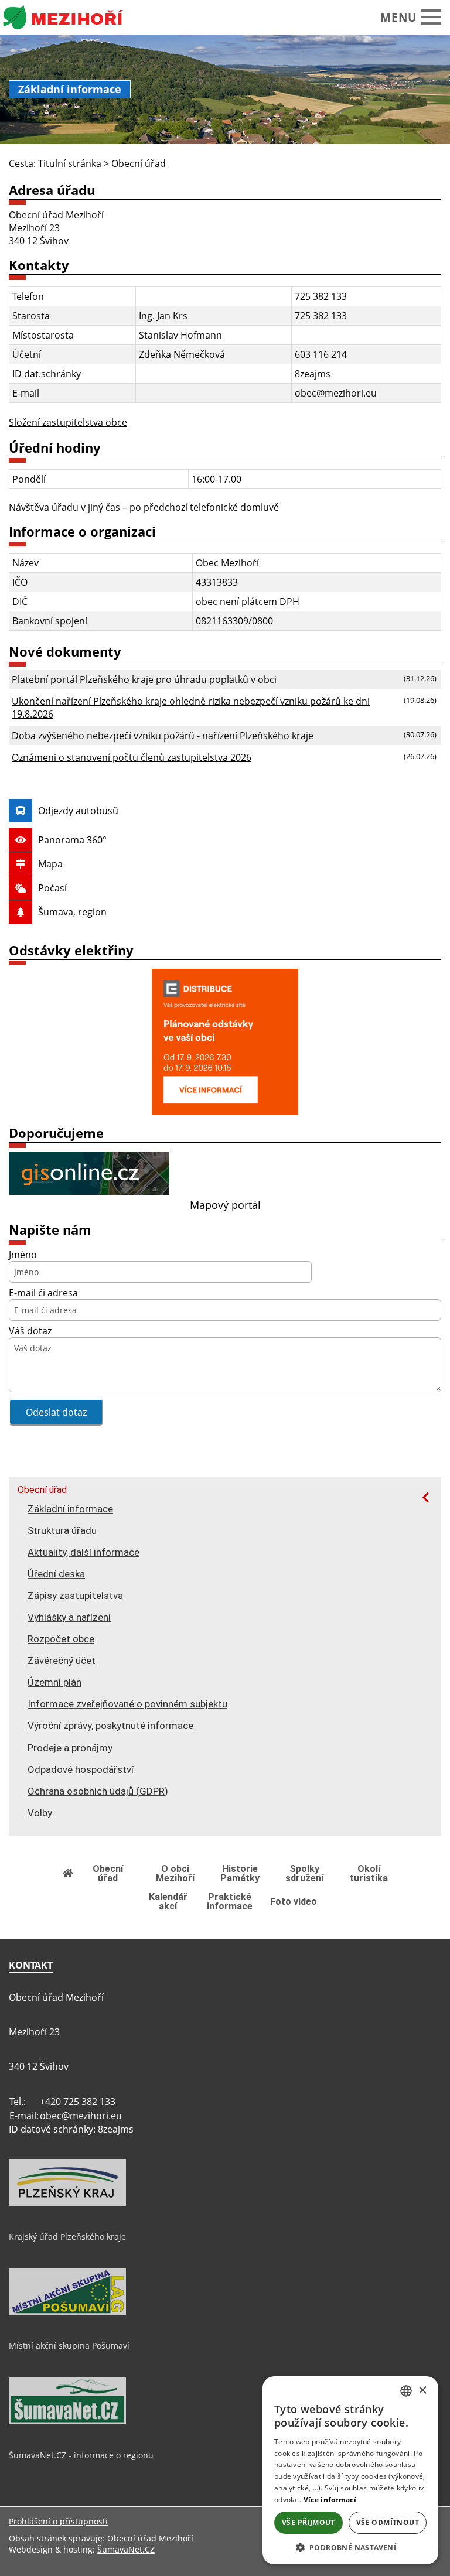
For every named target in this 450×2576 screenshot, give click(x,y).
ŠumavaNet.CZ (126, 2549)
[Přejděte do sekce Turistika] (69, 1873)
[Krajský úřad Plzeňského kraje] (67, 2203)
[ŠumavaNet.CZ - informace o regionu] (67, 2421)
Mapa (50, 864)
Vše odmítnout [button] (388, 2522)
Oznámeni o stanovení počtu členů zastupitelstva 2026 (132, 757)
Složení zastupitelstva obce (68, 422)
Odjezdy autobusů (78, 811)
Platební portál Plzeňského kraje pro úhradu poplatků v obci (144, 679)
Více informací (330, 2500)
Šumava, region (72, 912)
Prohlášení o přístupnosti (58, 2521)
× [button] (422, 2391)
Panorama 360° (72, 840)
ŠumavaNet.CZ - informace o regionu (81, 2455)
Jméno (23, 1255)
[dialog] (350, 2470)
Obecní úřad (42, 1490)
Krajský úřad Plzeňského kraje (67, 2237)
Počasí (52, 888)
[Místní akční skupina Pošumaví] (67, 2312)
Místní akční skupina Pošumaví (69, 2346)
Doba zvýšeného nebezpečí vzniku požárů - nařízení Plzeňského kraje (163, 736)
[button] (350, 2547)
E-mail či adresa (43, 1293)
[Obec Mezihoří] (73, 18)
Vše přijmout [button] (308, 2522)
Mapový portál (225, 1205)
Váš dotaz (30, 1331)
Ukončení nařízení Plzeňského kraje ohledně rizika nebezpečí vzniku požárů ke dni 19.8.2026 (191, 708)
